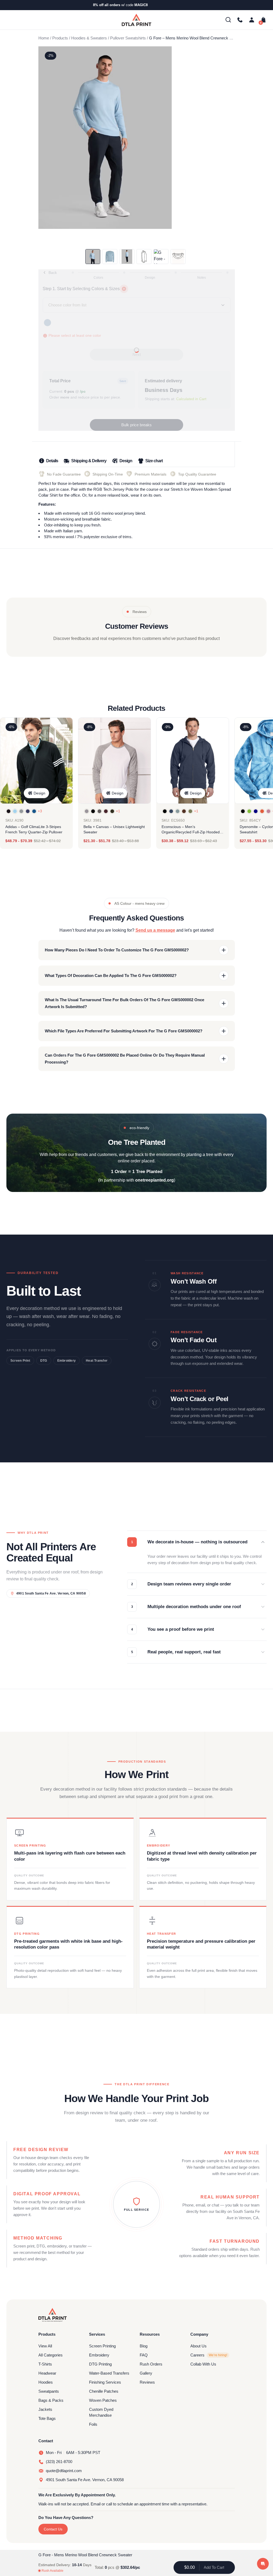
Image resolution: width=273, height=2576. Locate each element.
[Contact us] (240, 20)
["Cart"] (262, 20)
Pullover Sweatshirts (128, 38)
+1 (118, 811)
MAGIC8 (141, 5)
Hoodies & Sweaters (89, 38)
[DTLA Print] (136, 20)
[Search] (228, 20)
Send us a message (155, 930)
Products (60, 38)
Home (44, 38)
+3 (40, 811)
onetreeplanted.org (154, 1180)
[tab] (48, 462)
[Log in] (252, 20)
